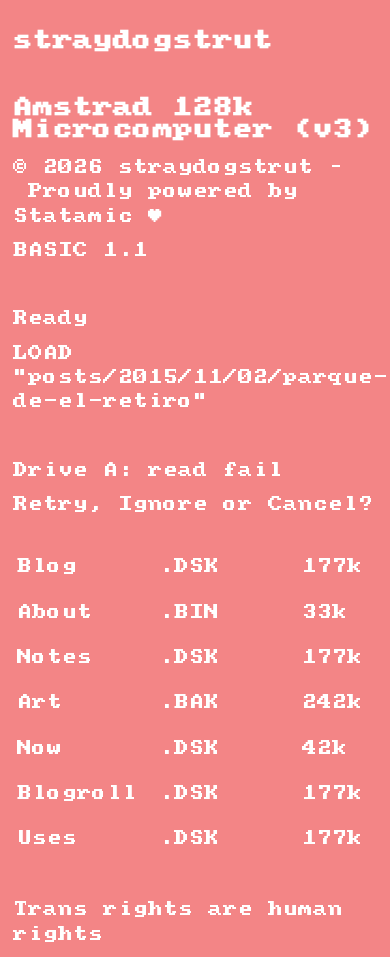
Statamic (73, 216)
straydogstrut (143, 40)
